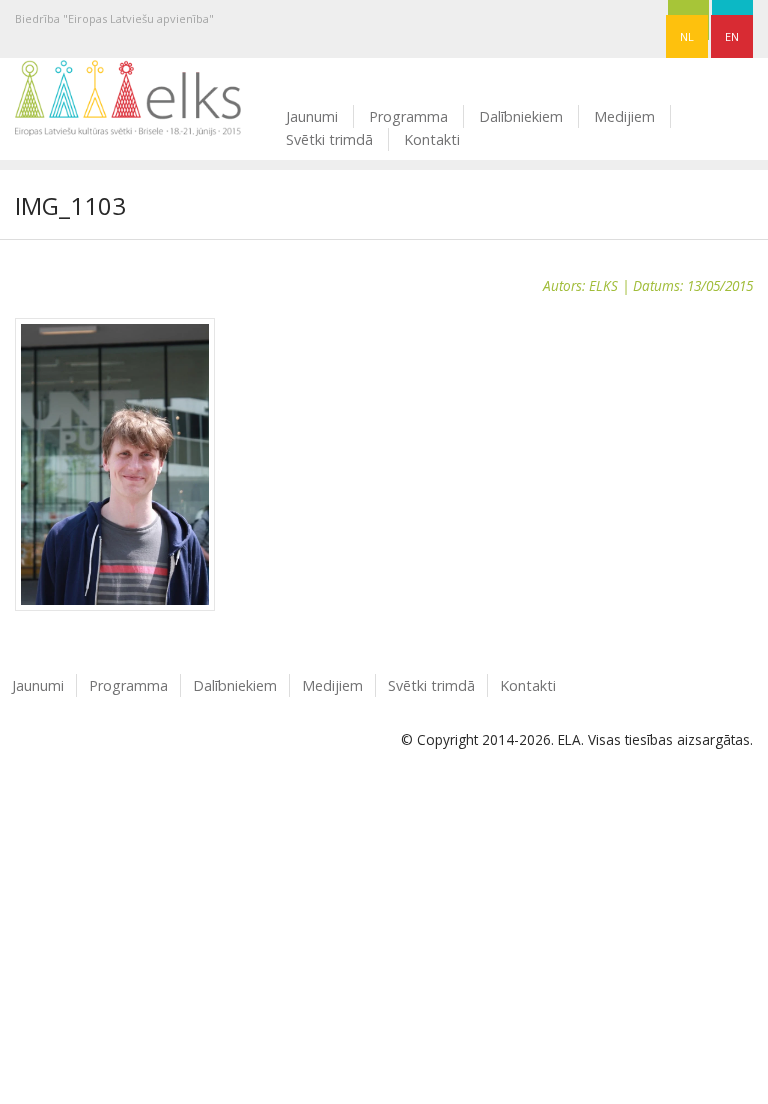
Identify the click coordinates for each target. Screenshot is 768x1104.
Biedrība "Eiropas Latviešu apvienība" (114, 18)
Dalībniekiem (521, 116)
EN (732, 36)
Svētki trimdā (329, 139)
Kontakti (432, 139)
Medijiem (624, 116)
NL (687, 36)
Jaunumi (312, 116)
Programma (408, 116)
